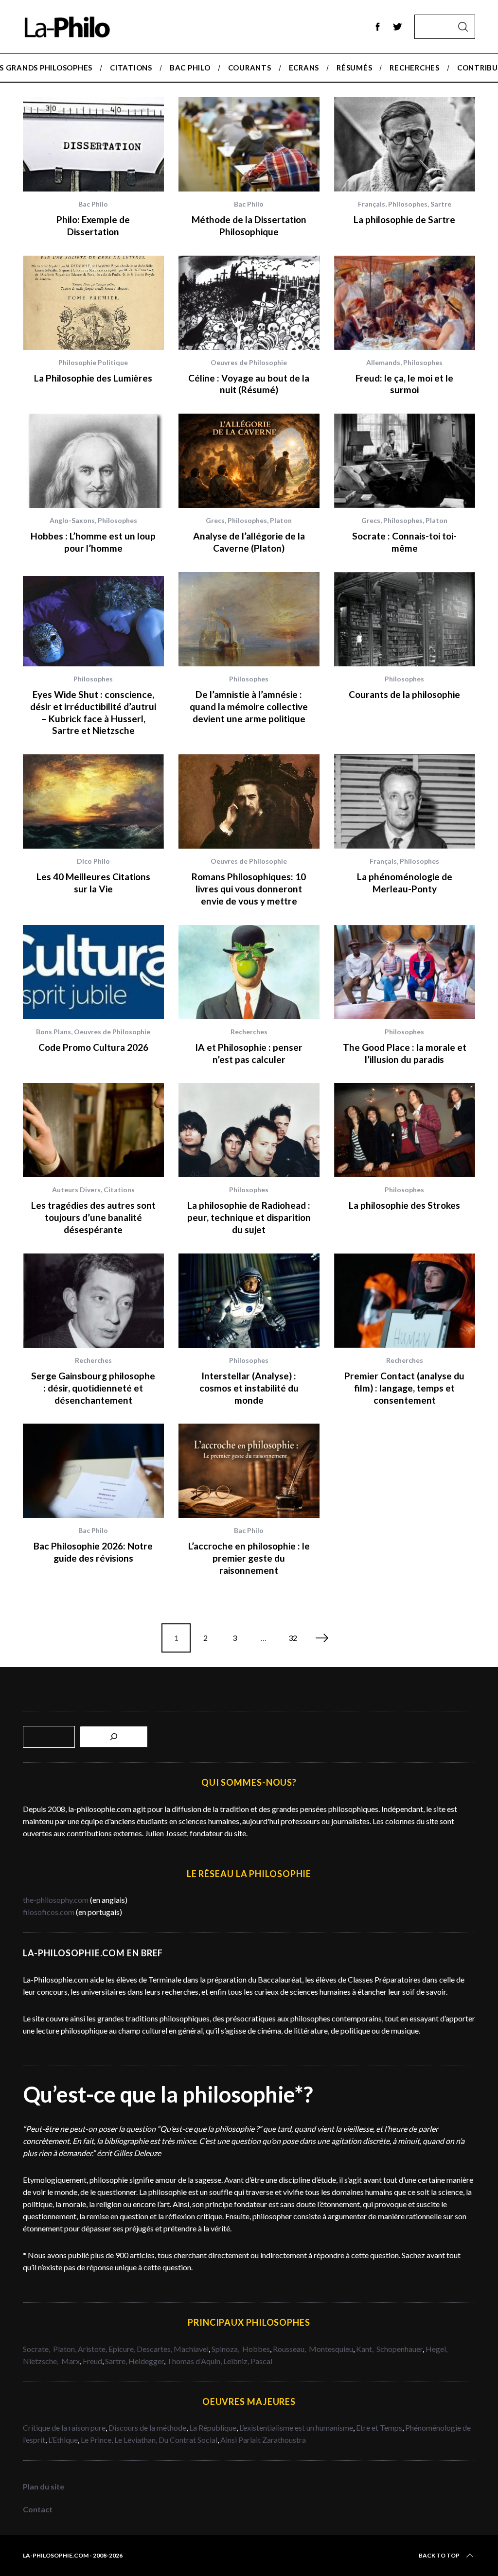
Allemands (383, 362)
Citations (119, 1190)
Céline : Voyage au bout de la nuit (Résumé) (249, 384)
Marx (71, 2361)
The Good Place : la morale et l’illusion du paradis (405, 1053)
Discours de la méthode (147, 2428)
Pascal (261, 2361)
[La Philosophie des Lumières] (93, 303)
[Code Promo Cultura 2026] (93, 972)
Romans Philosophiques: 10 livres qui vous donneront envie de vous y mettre (249, 889)
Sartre (441, 204)
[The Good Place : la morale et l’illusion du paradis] (405, 972)
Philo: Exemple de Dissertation (93, 226)
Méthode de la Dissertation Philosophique (249, 226)
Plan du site (44, 2486)
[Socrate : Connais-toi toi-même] (405, 461)
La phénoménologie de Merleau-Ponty (405, 883)
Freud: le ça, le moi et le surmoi (404, 384)
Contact (38, 2509)
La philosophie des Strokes (404, 1205)
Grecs (215, 520)
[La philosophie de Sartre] (405, 144)
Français (372, 204)
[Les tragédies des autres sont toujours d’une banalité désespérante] (93, 1130)
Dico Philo (93, 861)
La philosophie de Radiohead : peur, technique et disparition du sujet (249, 1217)
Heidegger (146, 2361)
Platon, (65, 2349)
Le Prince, (98, 2440)
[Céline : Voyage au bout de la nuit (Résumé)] (249, 303)
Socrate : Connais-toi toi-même (404, 542)
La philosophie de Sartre (404, 219)
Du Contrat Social (188, 2440)
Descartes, (155, 2349)
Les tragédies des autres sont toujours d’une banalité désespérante (93, 1217)
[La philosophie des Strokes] (405, 1130)
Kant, (365, 2349)
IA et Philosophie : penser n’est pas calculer (249, 1053)
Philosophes (408, 204)
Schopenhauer (400, 2349)
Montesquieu (331, 2349)
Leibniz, (237, 2361)
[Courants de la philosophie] (405, 619)
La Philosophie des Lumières (93, 378)
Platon (281, 520)
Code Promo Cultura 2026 (93, 1047)
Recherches (249, 1032)
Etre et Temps (379, 2428)
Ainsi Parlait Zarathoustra (263, 2440)
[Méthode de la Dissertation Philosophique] (249, 144)
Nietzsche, (41, 2361)
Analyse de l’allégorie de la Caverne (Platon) (249, 542)
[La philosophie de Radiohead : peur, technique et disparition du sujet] (249, 1130)
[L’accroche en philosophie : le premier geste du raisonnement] (249, 1471)
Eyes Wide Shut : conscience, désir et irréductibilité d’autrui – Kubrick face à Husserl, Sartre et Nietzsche (93, 712)
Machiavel (191, 2349)
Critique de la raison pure (64, 2428)
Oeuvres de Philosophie (249, 362)
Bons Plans (53, 1032)
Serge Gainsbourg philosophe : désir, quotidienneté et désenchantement (93, 1388)
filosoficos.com (49, 1912)
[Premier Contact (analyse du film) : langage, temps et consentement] (405, 1301)
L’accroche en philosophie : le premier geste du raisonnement (249, 1558)
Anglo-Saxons (72, 520)
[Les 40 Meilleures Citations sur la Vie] (93, 801)
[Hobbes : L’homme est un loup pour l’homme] (93, 461)
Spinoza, (226, 2349)
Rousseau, (290, 2349)
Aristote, (92, 2349)
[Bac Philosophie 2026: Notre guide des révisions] (93, 1471)
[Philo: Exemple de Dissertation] (93, 144)
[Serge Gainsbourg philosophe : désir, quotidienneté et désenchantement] (93, 1301)
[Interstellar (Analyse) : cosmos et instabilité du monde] (249, 1301)
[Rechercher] (114, 1737)
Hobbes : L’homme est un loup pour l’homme (93, 542)
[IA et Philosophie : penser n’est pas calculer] (249, 972)
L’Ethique (63, 2440)
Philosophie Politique (93, 362)
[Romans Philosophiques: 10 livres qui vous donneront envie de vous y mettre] (249, 801)
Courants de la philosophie (404, 694)
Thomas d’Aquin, (195, 2361)
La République (213, 2428)
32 (293, 1638)
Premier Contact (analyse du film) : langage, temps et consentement (404, 1388)
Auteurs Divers (76, 1190)
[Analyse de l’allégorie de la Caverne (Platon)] (249, 461)
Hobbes (256, 2349)
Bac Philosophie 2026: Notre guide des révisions (93, 1552)
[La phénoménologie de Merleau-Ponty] (405, 801)
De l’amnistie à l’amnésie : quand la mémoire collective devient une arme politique (249, 706)
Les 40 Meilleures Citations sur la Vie (93, 883)
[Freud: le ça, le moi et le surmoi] (405, 303)
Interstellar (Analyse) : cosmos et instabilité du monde (249, 1388)
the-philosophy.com (56, 1900)
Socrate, (38, 2349)
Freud (92, 2361)
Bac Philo (93, 204)
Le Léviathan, (136, 2440)
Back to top (439, 2555)
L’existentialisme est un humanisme (296, 2428)
